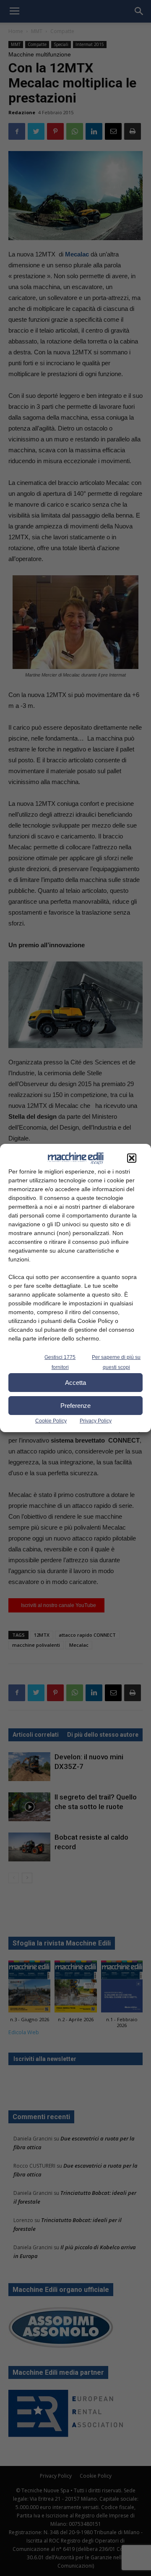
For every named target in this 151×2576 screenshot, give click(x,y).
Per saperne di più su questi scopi (116, 1362)
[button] (132, 1158)
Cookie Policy (51, 1421)
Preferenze (75, 1406)
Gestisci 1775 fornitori (60, 1362)
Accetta (75, 1383)
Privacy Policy (96, 1421)
